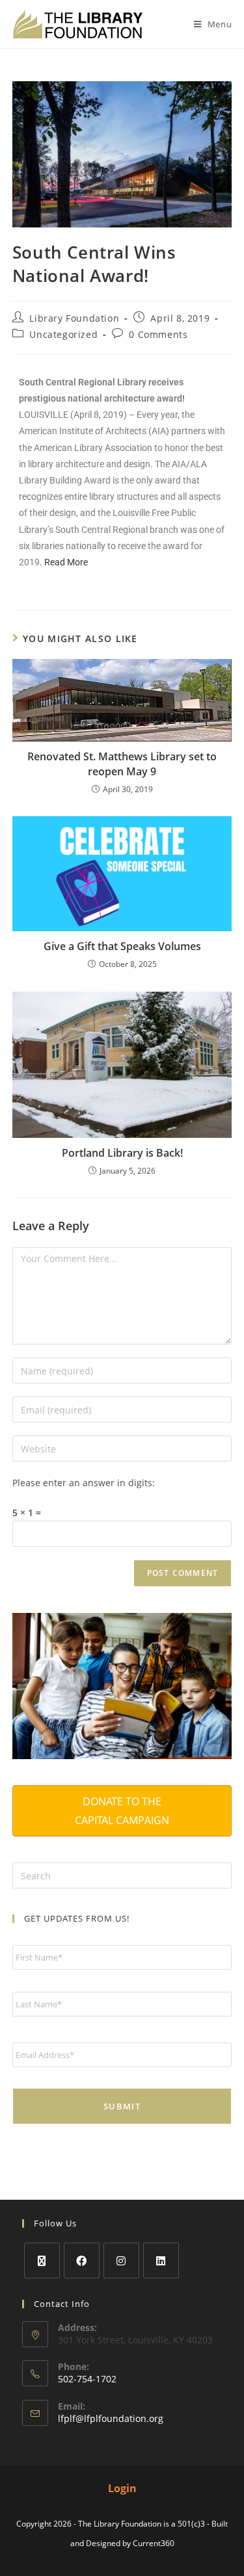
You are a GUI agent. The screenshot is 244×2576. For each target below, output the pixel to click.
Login (122, 2488)
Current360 (154, 2543)
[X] (42, 2260)
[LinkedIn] (161, 2260)
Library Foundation (74, 318)
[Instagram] (121, 2260)
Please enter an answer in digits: (84, 1483)
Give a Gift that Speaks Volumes (122, 946)
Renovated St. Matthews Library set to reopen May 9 (122, 764)
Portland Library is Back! (122, 1153)
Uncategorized (63, 334)
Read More (66, 562)
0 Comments (158, 334)
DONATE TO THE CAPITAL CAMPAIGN (122, 1811)
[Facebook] (82, 2260)
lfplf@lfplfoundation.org (111, 2418)
